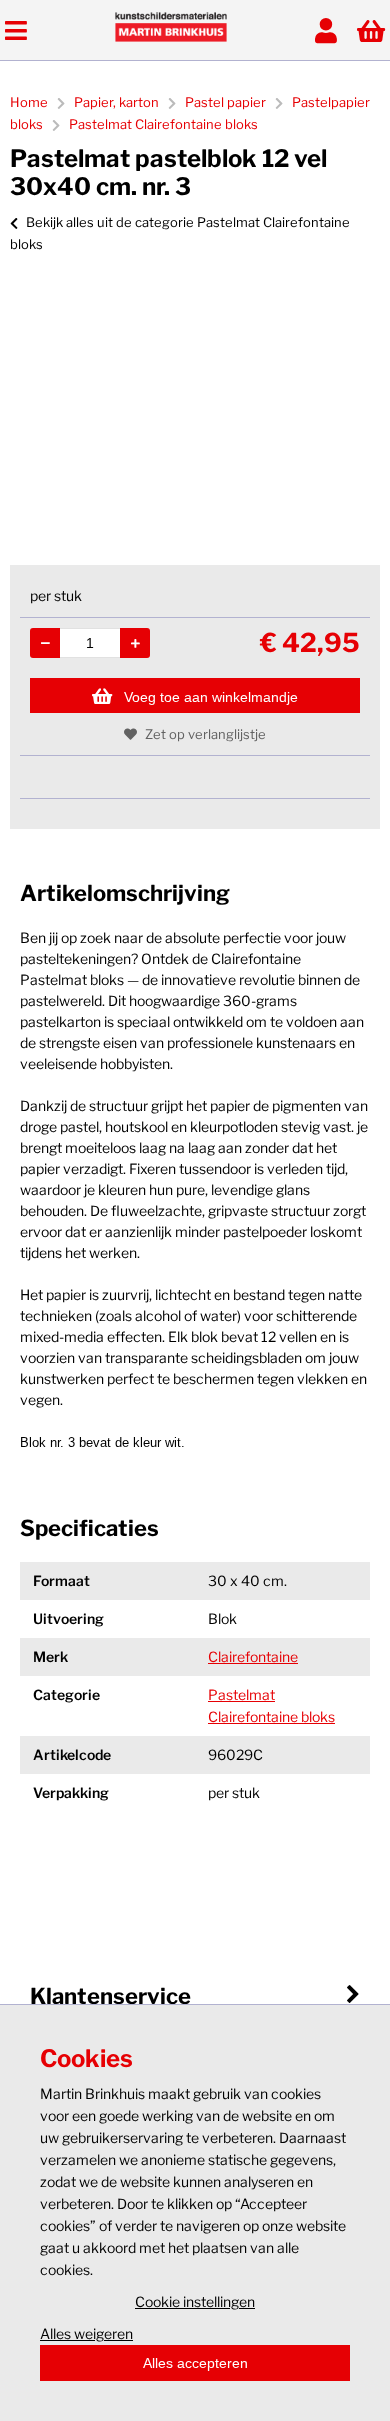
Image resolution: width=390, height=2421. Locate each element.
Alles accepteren (195, 2363)
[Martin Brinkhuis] (171, 36)
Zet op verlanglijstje (205, 734)
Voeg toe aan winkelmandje (211, 697)
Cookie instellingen (195, 2301)
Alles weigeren (86, 2333)
